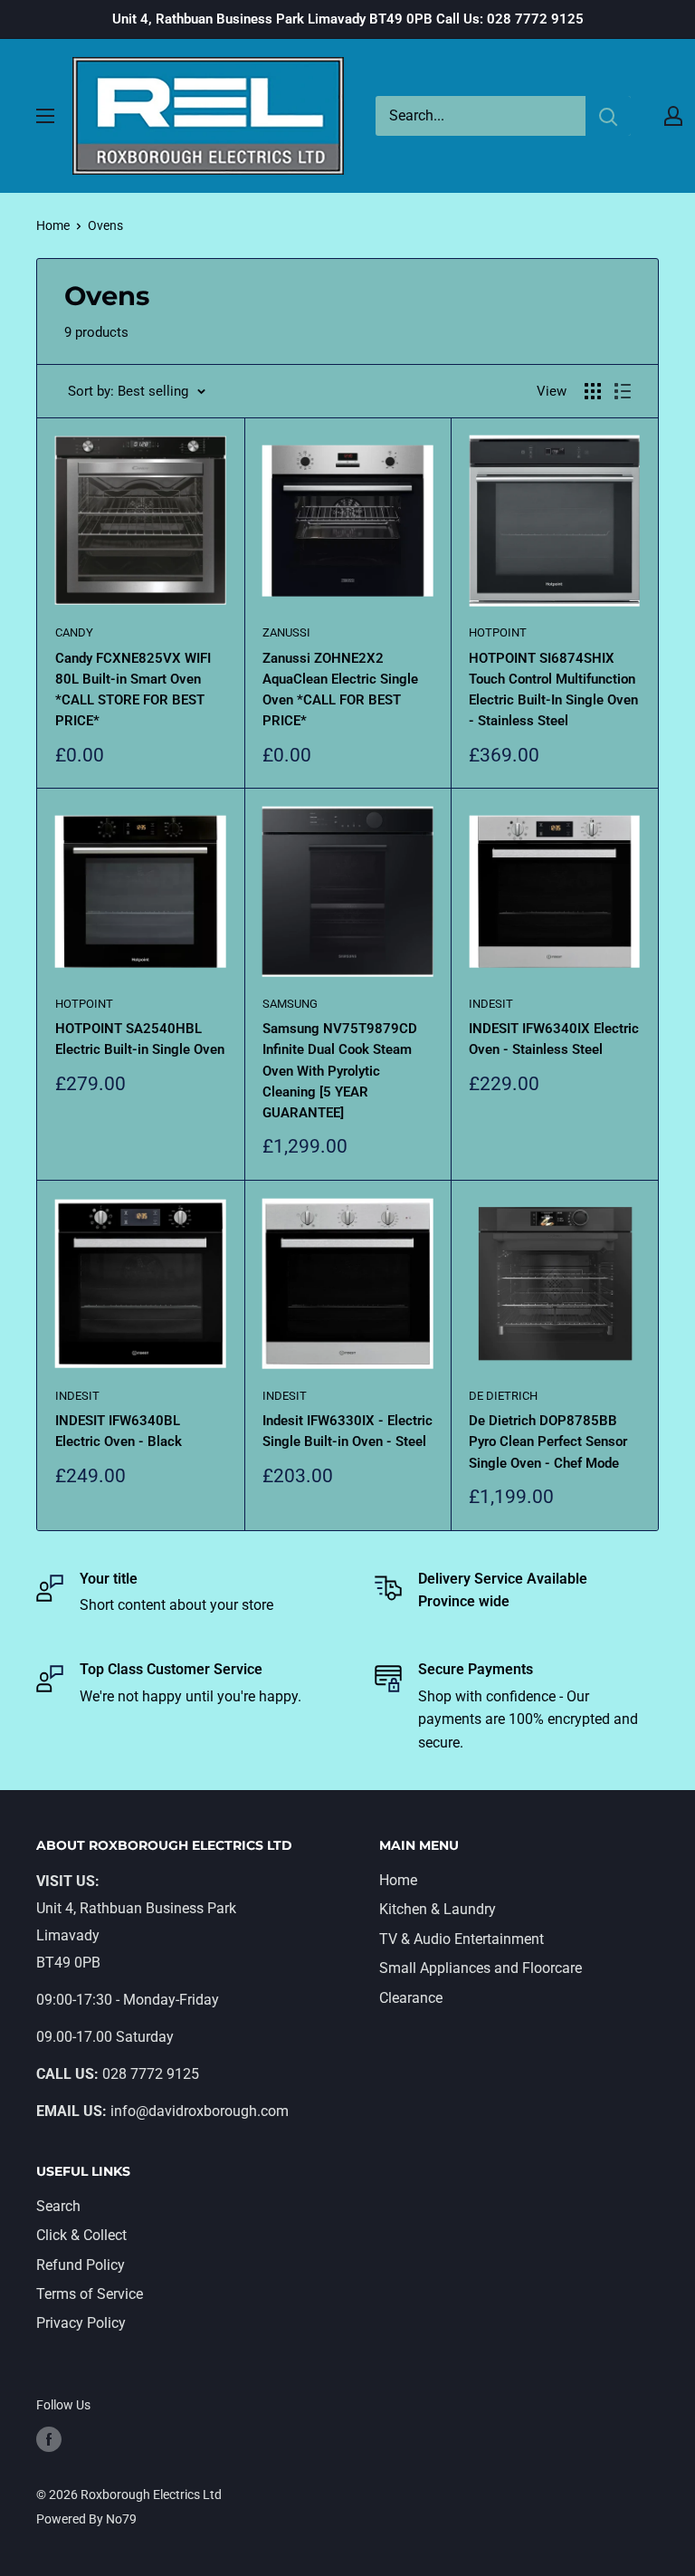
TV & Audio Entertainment (462, 1939)
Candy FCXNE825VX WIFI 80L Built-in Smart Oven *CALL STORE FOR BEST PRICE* (133, 690)
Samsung (290, 1004)
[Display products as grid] (593, 391)
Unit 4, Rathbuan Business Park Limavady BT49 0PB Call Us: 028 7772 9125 (348, 19)
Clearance (411, 1998)
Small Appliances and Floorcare (481, 1968)
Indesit (491, 1004)
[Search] (608, 116)
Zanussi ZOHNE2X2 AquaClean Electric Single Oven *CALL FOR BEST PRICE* (340, 690)
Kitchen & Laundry (438, 1909)
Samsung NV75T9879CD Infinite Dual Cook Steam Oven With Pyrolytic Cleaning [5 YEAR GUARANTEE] (340, 1071)
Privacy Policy (81, 2323)
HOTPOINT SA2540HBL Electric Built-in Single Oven (140, 1039)
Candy (74, 632)
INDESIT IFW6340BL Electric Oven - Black (119, 1431)
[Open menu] (45, 116)
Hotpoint (498, 632)
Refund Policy (81, 2265)
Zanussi (286, 632)
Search (58, 2206)
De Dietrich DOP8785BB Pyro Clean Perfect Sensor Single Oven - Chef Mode (548, 1442)
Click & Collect (81, 2235)
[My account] (673, 116)
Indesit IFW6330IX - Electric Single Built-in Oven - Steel (347, 1431)
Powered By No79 (86, 2519)
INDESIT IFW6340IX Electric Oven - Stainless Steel (554, 1039)
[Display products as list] (623, 391)
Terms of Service (90, 2294)
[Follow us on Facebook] (49, 2439)
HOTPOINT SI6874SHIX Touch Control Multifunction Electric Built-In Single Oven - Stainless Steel (553, 690)
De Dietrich (503, 1396)
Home (53, 225)
